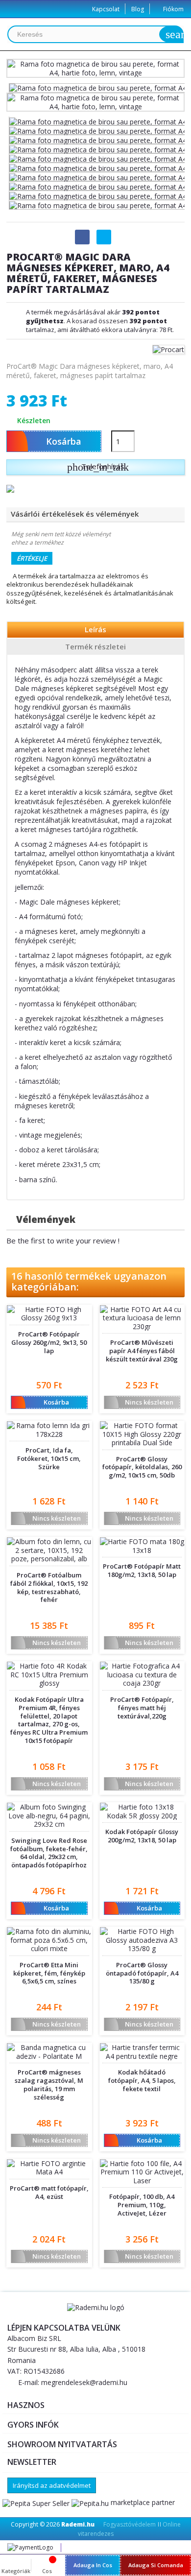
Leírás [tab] (95, 629)
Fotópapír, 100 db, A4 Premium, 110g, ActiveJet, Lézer (142, 2205)
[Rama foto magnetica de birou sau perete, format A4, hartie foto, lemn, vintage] (98, 121)
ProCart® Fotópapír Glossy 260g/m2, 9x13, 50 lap (49, 1343)
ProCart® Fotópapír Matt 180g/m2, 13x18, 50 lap (142, 1571)
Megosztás (82, 237)
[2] (42, 1372)
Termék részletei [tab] (95, 646)
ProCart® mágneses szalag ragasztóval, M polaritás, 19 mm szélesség (49, 2085)
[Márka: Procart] (168, 348)
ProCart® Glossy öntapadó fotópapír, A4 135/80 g (142, 1973)
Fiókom (173, 9)
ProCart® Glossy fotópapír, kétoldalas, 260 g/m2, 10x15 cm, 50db (142, 1467)
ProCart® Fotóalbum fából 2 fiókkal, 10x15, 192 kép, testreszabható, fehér (49, 1588)
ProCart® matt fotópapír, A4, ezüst (49, 2193)
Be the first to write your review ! (63, 1240)
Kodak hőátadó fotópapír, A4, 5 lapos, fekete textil (142, 2081)
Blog (138, 9)
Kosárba (42, 1402)
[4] (56, 1372)
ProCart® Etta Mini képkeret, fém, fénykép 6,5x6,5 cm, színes (49, 1973)
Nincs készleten (141, 1402)
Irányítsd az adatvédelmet (52, 2485)
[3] (49, 1372)
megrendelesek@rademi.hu (84, 2382)
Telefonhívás (98, 467)
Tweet (104, 237)
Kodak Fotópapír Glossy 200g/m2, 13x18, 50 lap (142, 1836)
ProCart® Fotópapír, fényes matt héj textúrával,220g (142, 1708)
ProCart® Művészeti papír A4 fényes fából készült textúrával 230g (142, 1351)
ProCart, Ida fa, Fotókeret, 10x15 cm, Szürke (49, 1459)
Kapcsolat (106, 9)
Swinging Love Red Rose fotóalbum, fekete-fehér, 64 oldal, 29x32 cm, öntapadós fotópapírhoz (49, 1853)
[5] (63, 1372)
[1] (35, 1372)
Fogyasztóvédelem (130, 2524)
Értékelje (32, 558)
